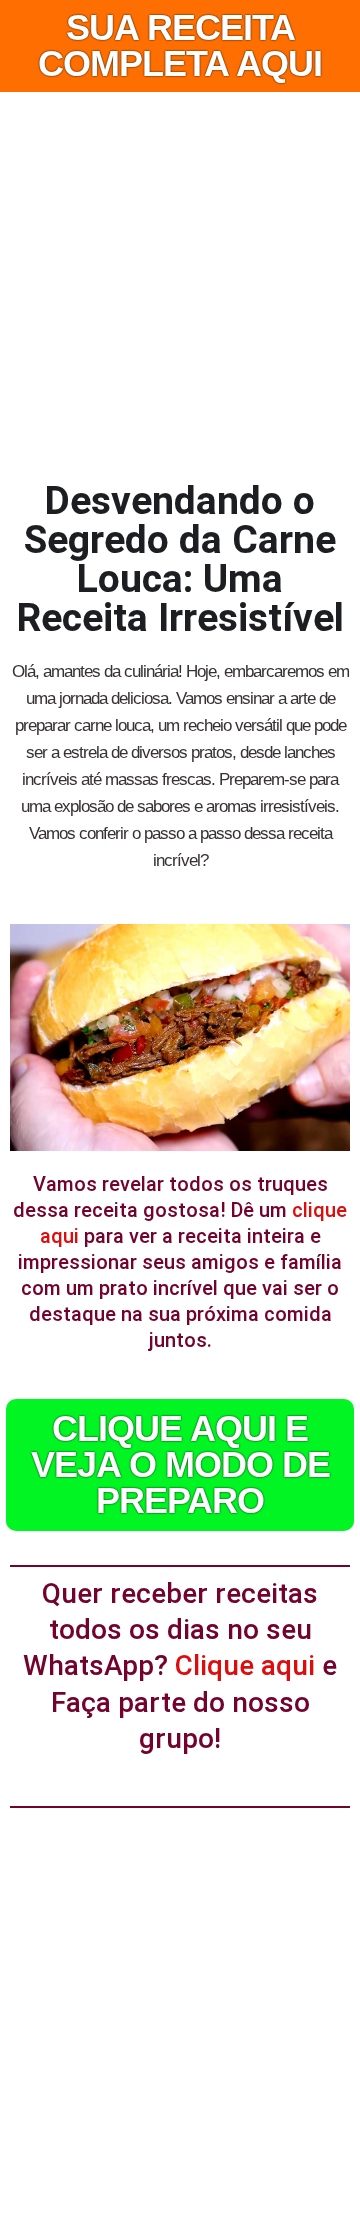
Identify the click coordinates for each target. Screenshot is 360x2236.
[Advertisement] (180, 282)
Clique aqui (245, 1665)
